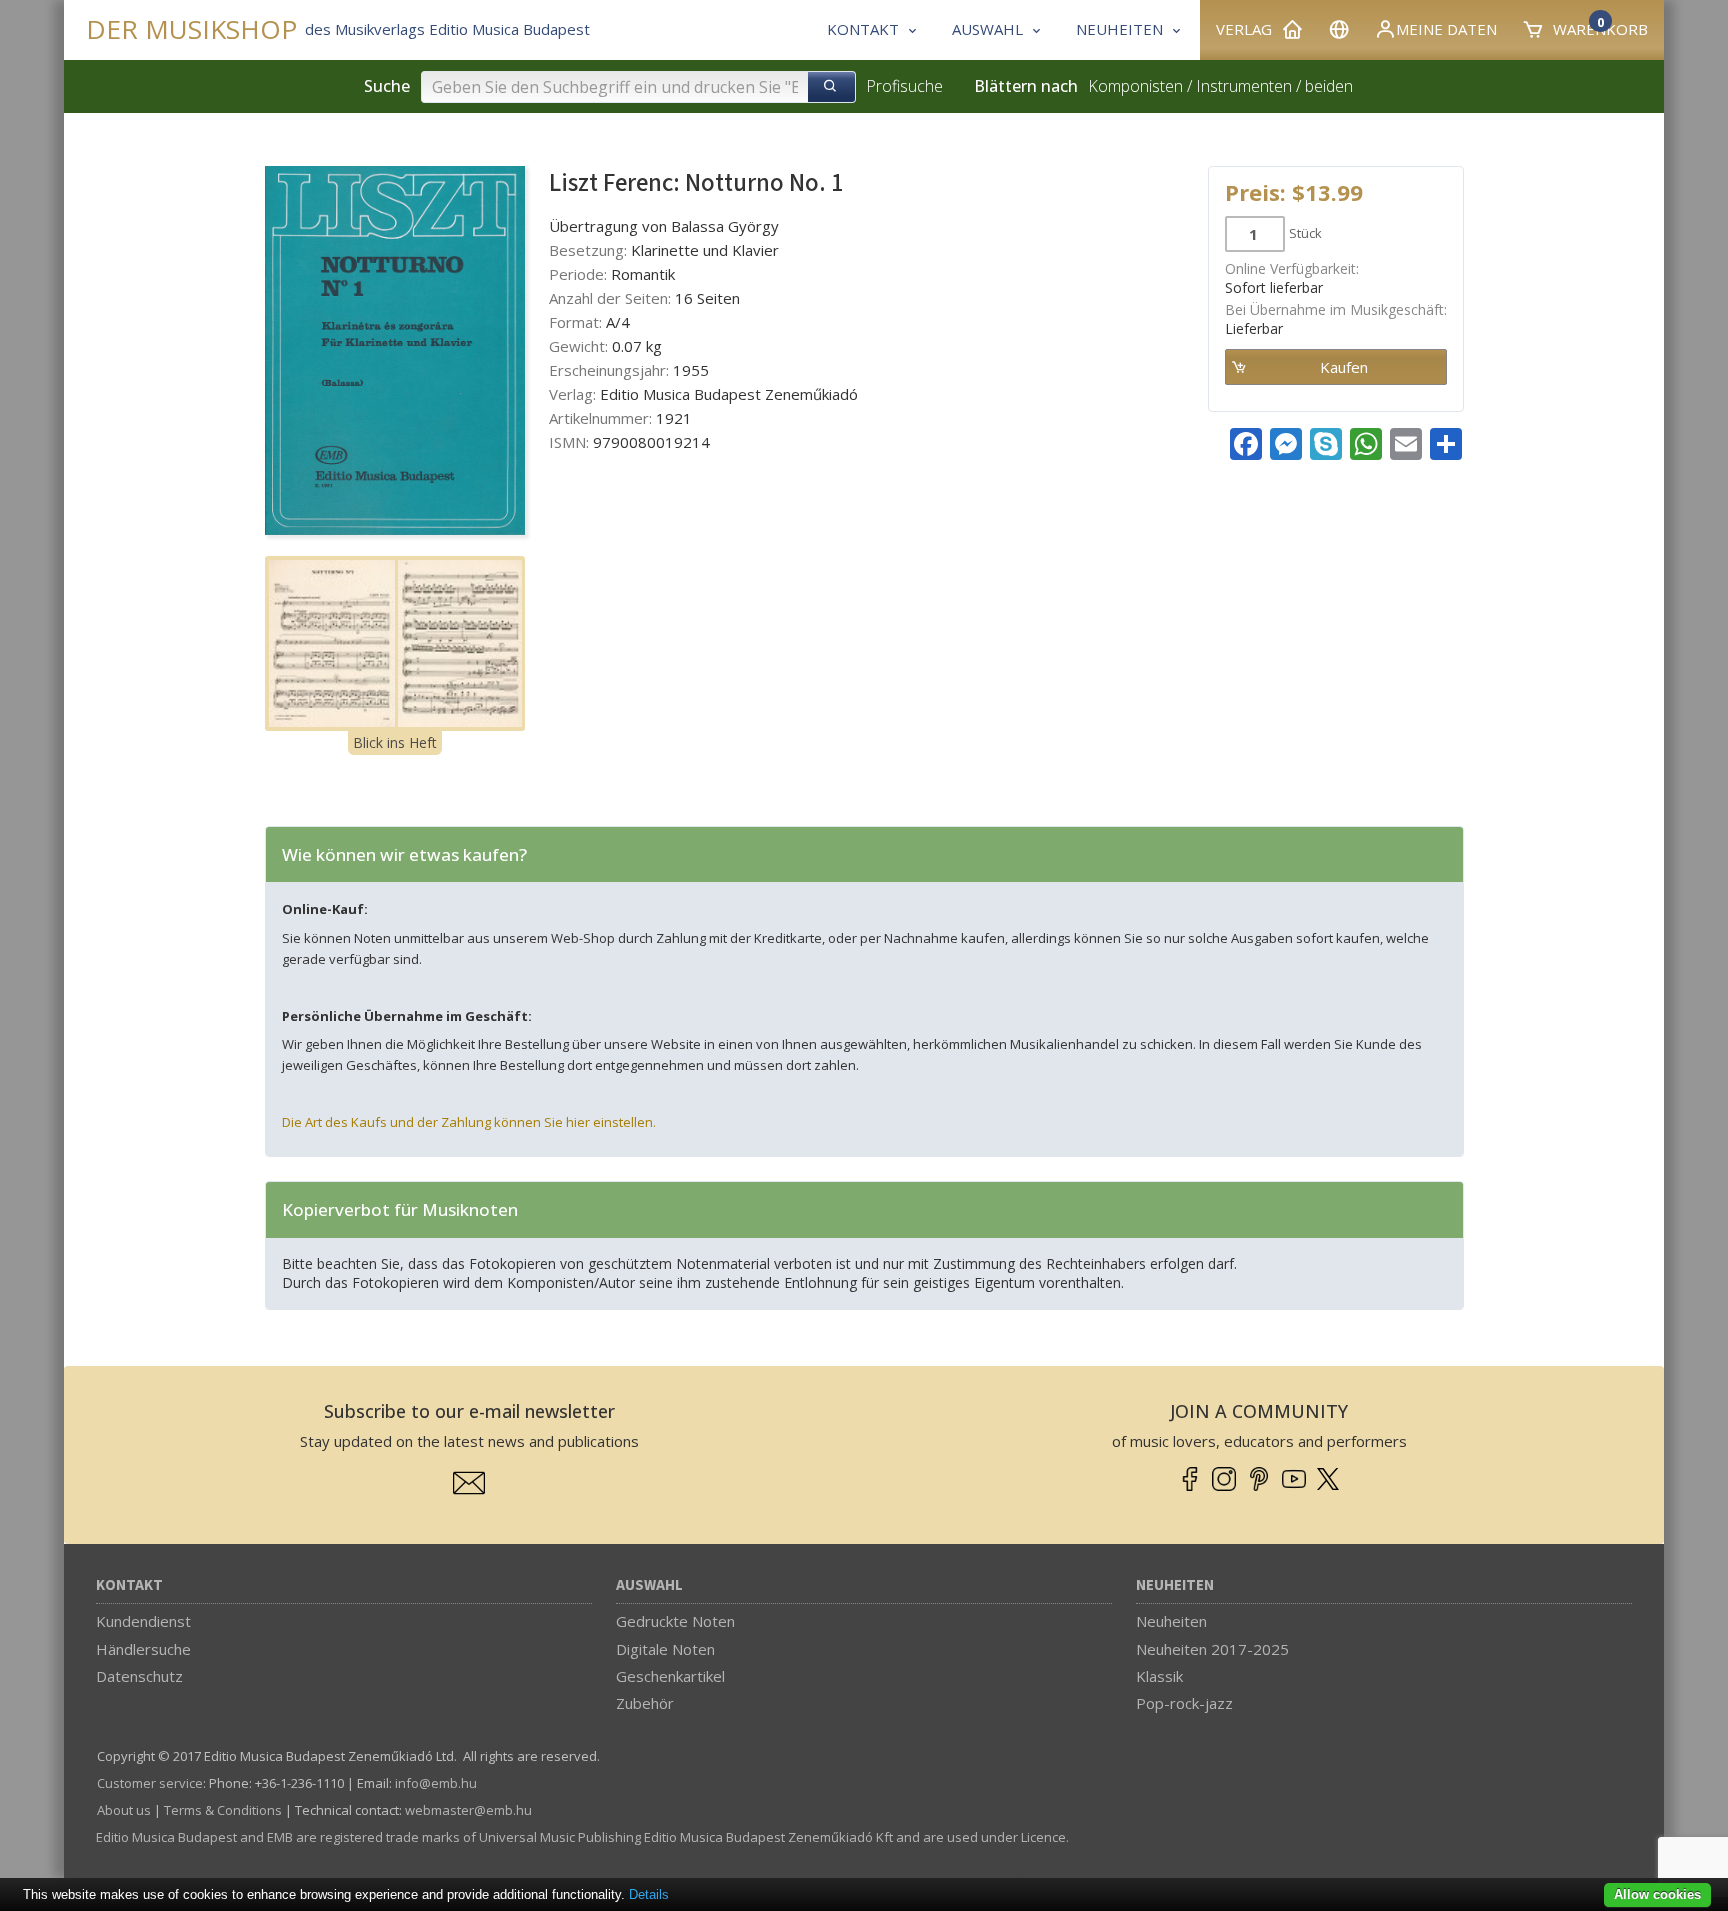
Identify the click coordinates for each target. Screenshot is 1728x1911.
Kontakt (129, 1585)
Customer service (150, 1783)
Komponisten (1135, 86)
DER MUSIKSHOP (191, 29)
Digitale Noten (665, 1649)
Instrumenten (1244, 86)
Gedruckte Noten (675, 1621)
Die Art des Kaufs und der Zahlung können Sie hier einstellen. (469, 1122)
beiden (1329, 86)
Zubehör (645, 1703)
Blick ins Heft (395, 742)
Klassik (1159, 1676)
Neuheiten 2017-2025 (1212, 1649)
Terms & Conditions (223, 1810)
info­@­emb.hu (436, 1783)
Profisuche (904, 86)
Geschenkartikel (670, 1676)
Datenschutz (139, 1676)
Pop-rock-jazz (1184, 1703)
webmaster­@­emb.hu (468, 1810)
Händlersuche (143, 1649)
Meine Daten (1446, 29)
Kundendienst (143, 1621)
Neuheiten (1175, 1585)
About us (124, 1810)
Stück (1305, 233)
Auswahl (649, 1585)
